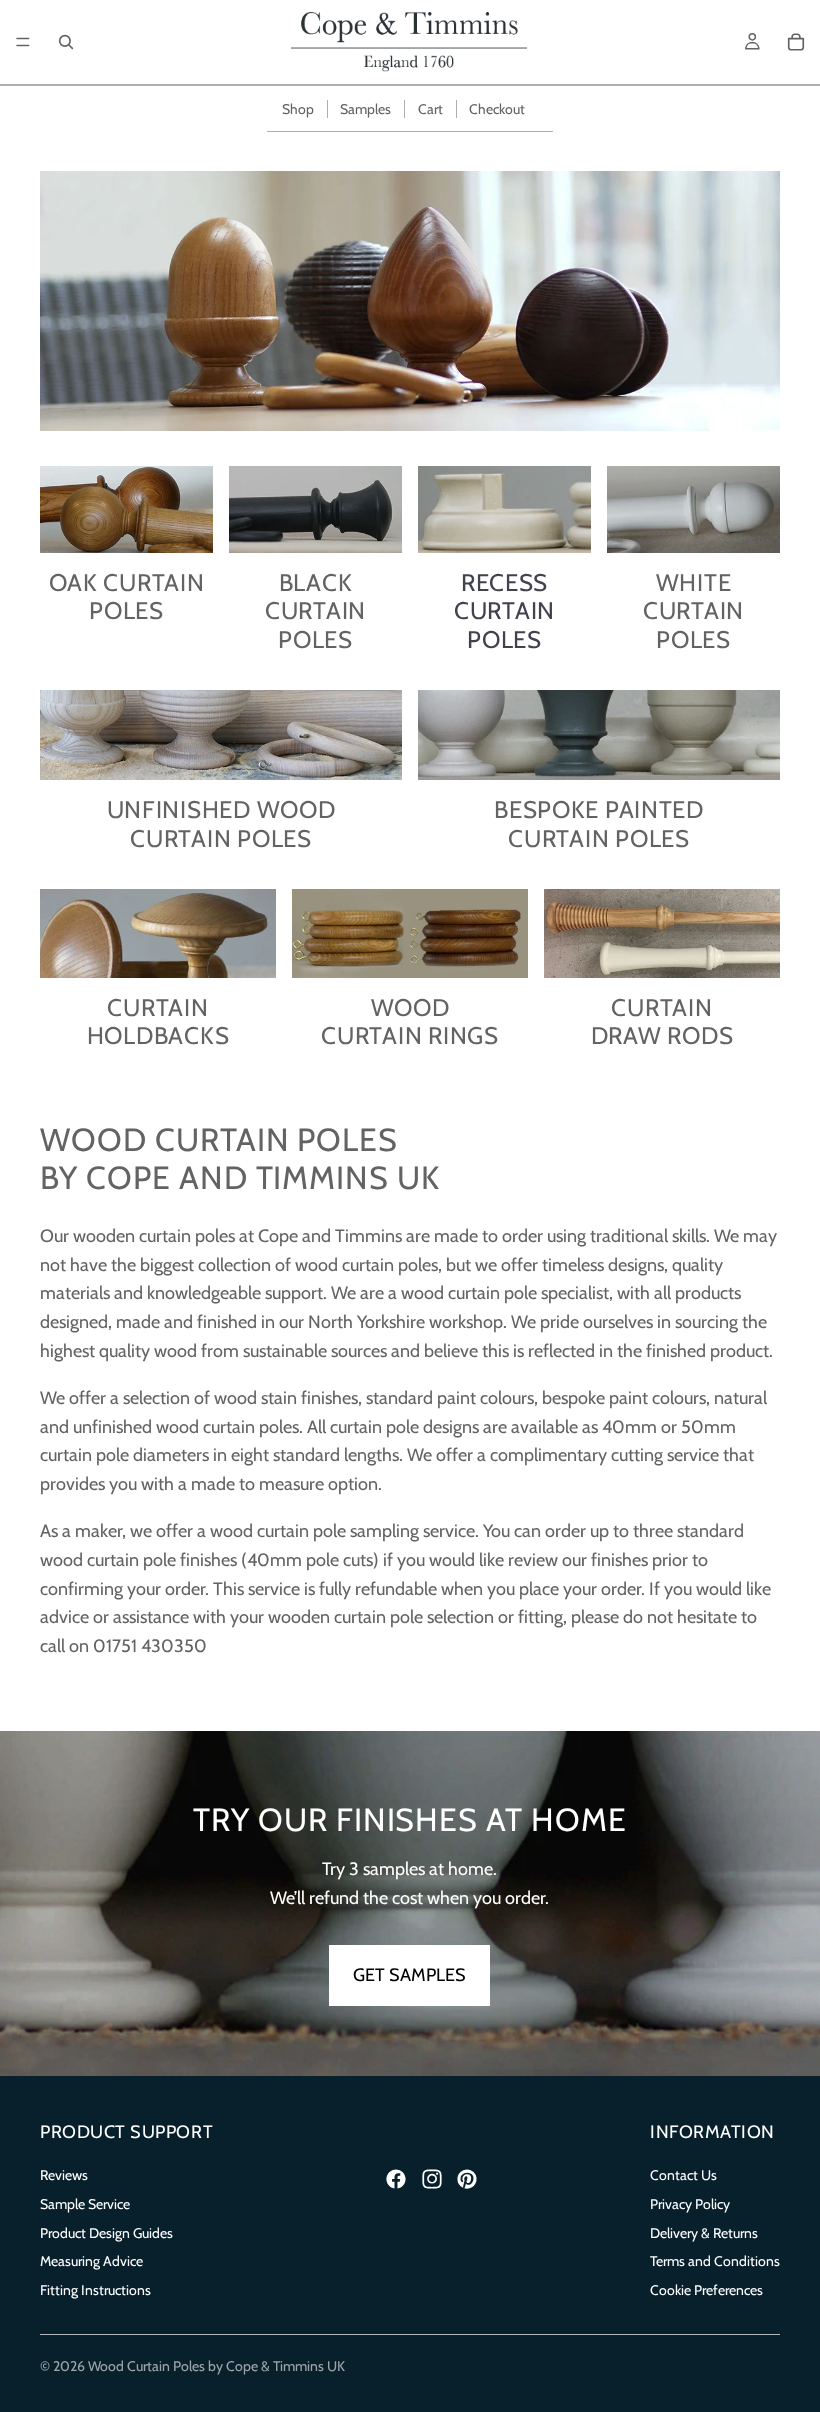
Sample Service (85, 2204)
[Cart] (796, 42)
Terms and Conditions (715, 2261)
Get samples (409, 1975)
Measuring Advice (91, 2261)
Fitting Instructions (95, 2290)
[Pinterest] (467, 2179)
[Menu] (23, 42)
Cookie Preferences (706, 2290)
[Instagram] (432, 2179)
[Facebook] (396, 2179)
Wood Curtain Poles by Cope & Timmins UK (216, 2366)
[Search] (66, 42)
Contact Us (683, 2175)
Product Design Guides (106, 2232)
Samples (365, 109)
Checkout (497, 109)
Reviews (64, 2175)
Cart (430, 109)
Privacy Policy (690, 2204)
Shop (298, 109)
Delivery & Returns (704, 2232)
